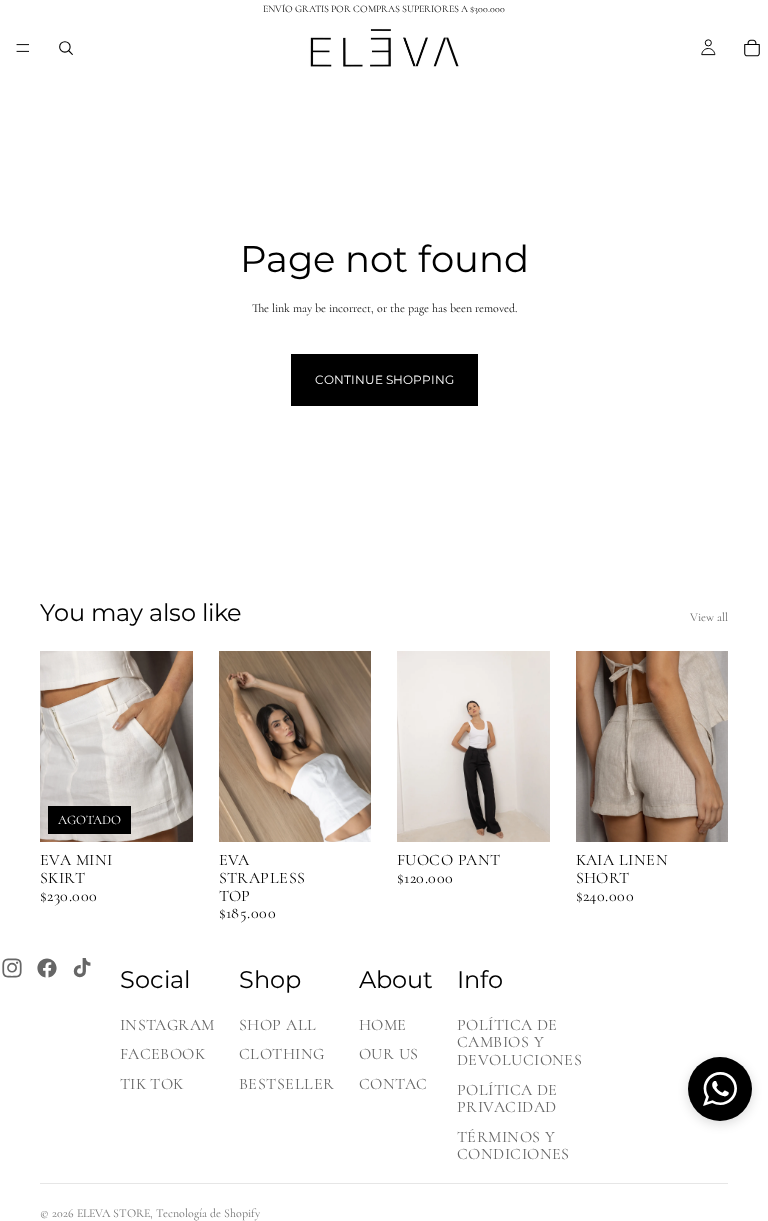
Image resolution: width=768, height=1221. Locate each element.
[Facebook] (47, 968)
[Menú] (23, 48)
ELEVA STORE (113, 1213)
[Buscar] (66, 48)
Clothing (282, 1055)
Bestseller (287, 1084)
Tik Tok (152, 1084)
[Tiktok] (82, 968)
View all (709, 617)
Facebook (163, 1055)
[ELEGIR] (340, 812)
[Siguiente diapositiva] (171, 747)
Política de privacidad (507, 1099)
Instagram (167, 1025)
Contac (393, 1084)
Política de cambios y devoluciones (520, 1042)
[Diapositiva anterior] (62, 747)
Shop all (278, 1025)
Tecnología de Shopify (208, 1213)
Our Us (389, 1055)
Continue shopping (384, 379)
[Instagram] (12, 968)
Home (383, 1025)
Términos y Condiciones (513, 1146)
